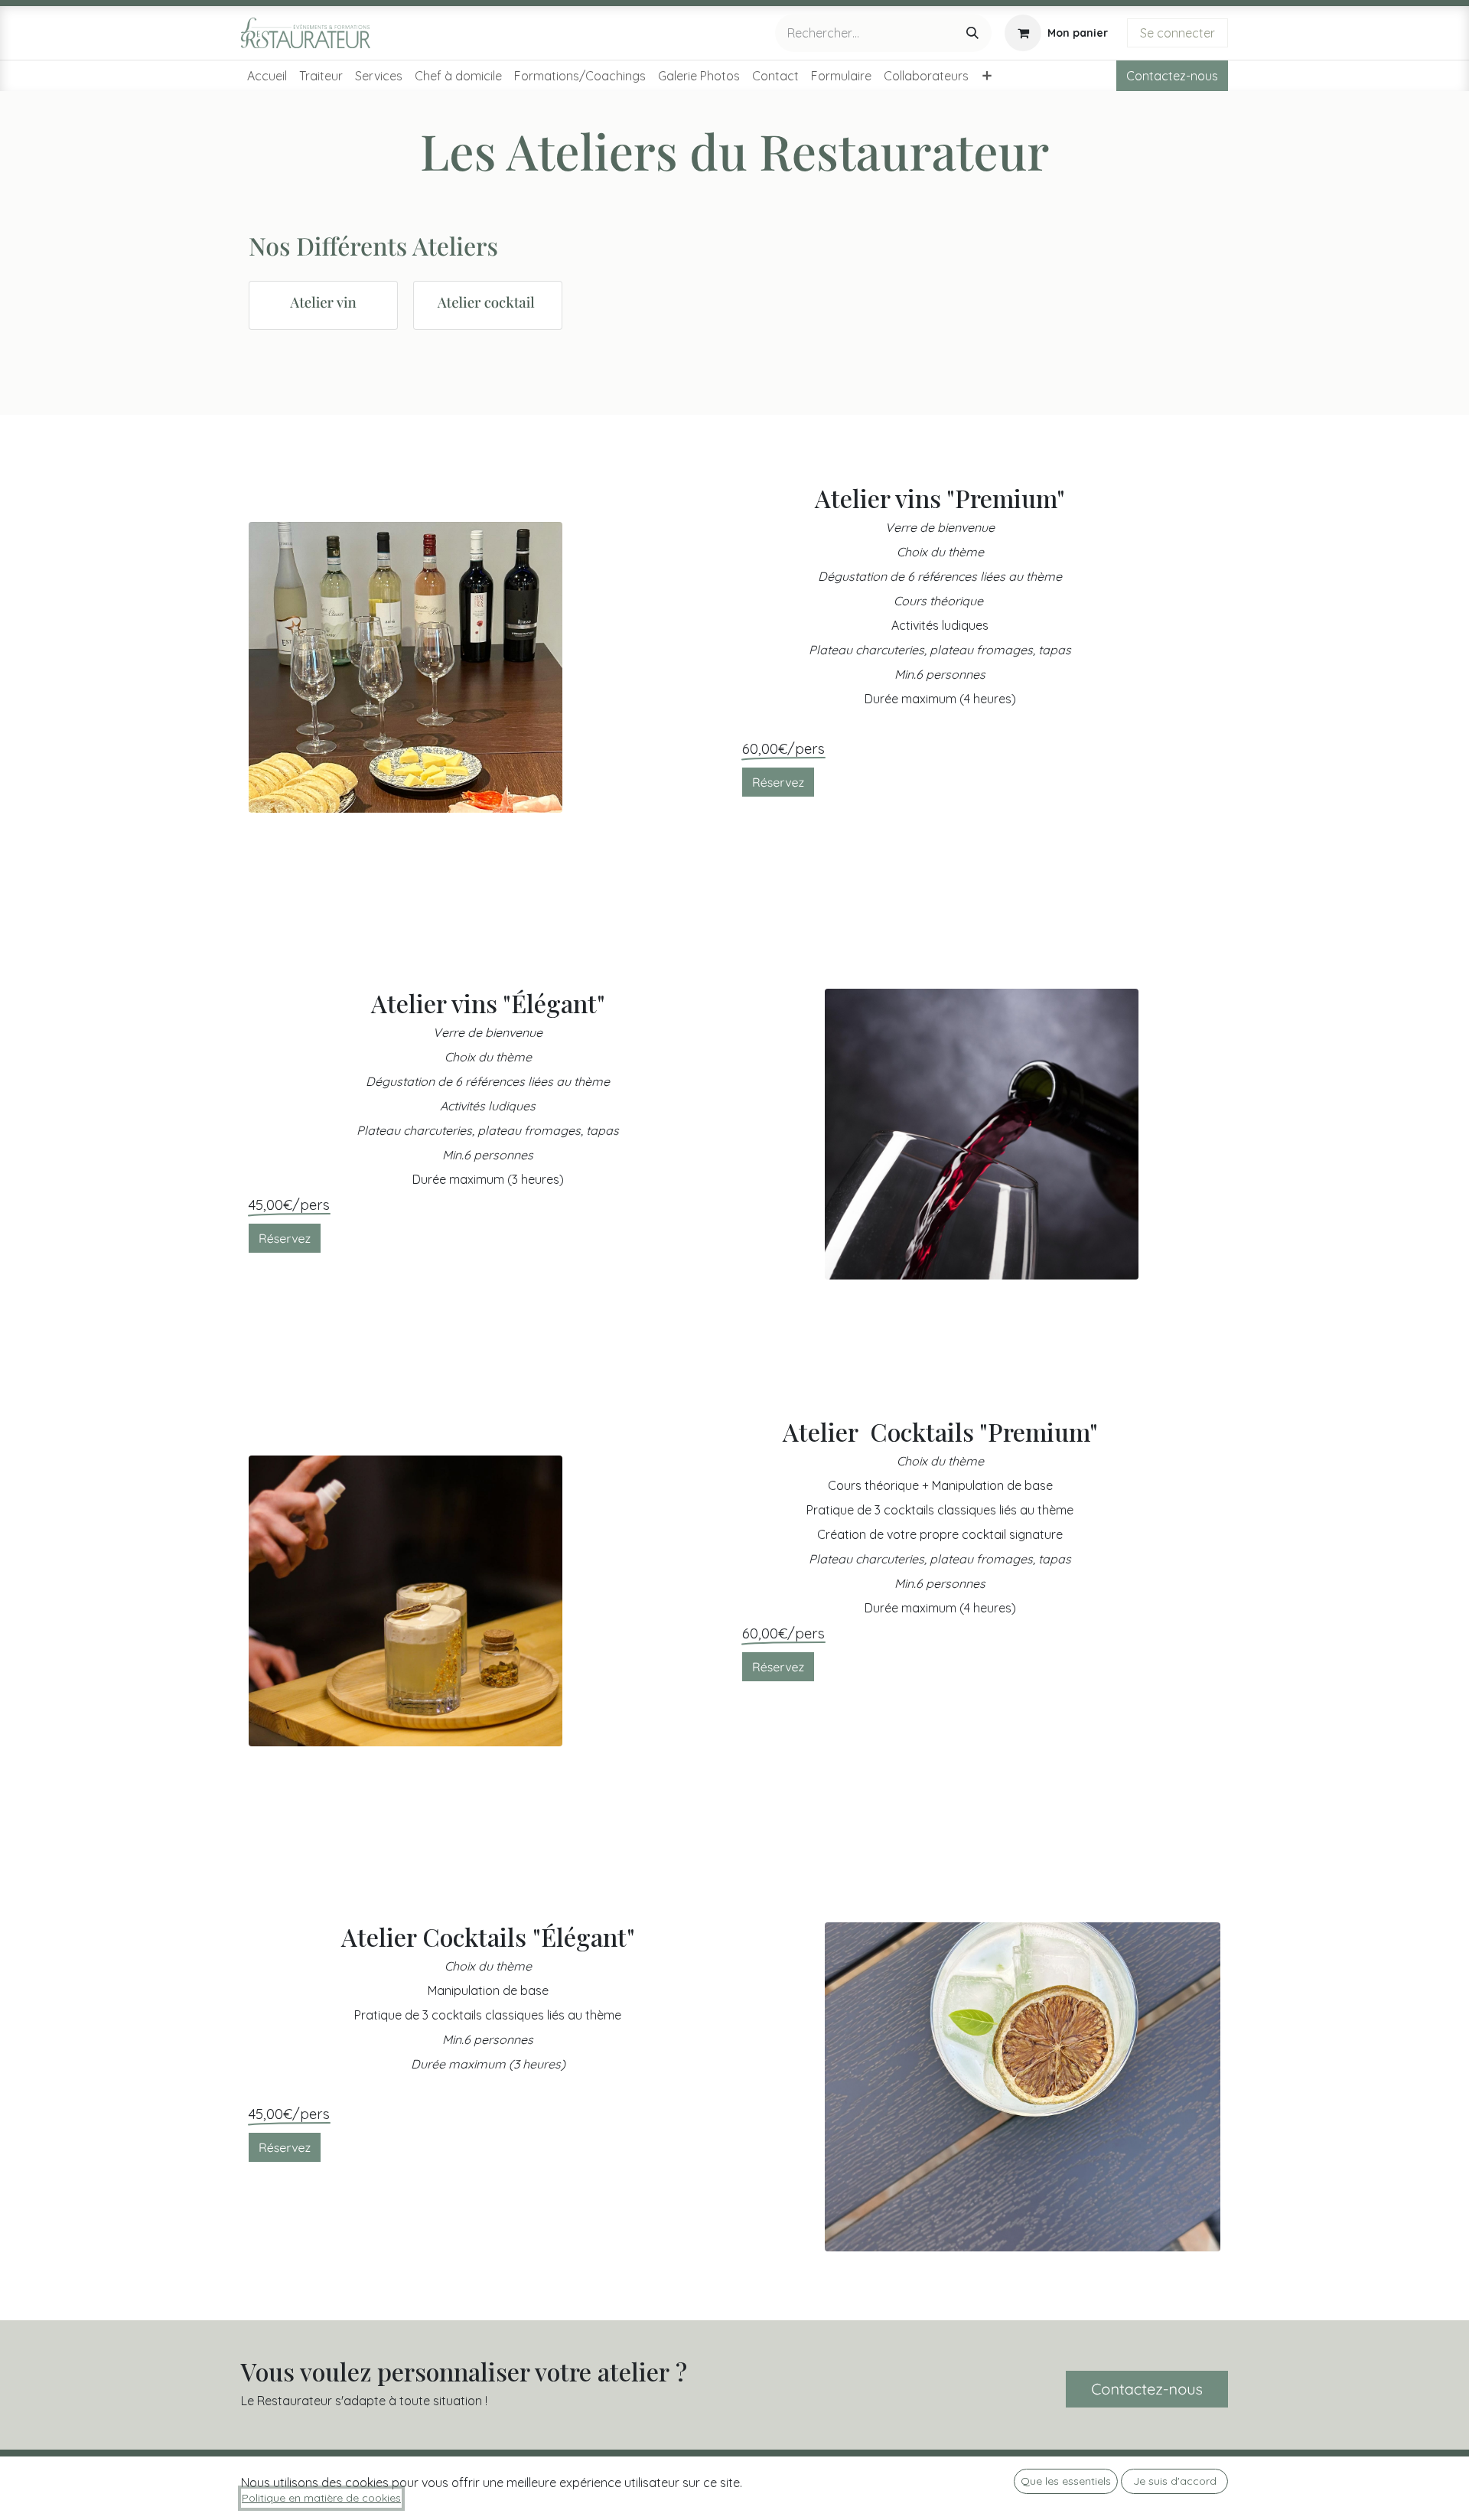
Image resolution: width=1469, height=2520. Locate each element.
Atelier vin (323, 302)
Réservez (778, 782)
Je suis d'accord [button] (1175, 2481)
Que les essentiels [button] (1066, 2481)
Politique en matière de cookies (321, 2498)
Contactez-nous (1172, 76)
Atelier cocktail (488, 302)
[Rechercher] (972, 33)
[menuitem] (267, 76)
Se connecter (1177, 33)
